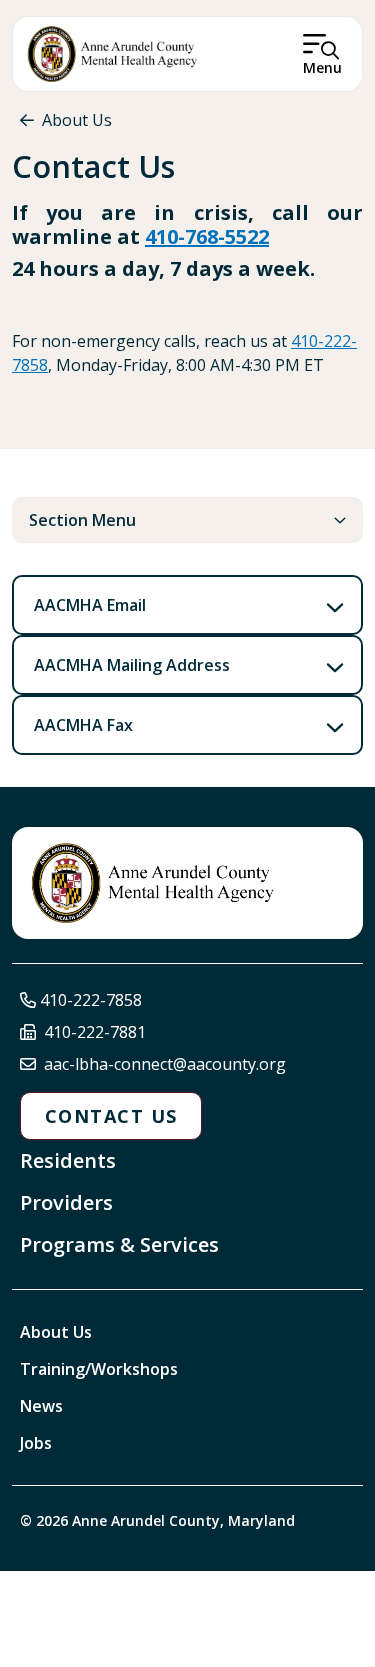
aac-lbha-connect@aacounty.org (165, 1064)
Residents (68, 1160)
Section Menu (82, 520)
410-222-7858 (91, 1000)
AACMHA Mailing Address (132, 665)
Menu (322, 67)
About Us (77, 120)
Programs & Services (119, 1244)
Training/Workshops (99, 1369)
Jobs (36, 1443)
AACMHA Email (90, 605)
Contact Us (111, 1116)
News (41, 1406)
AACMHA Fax (83, 725)
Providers (66, 1202)
